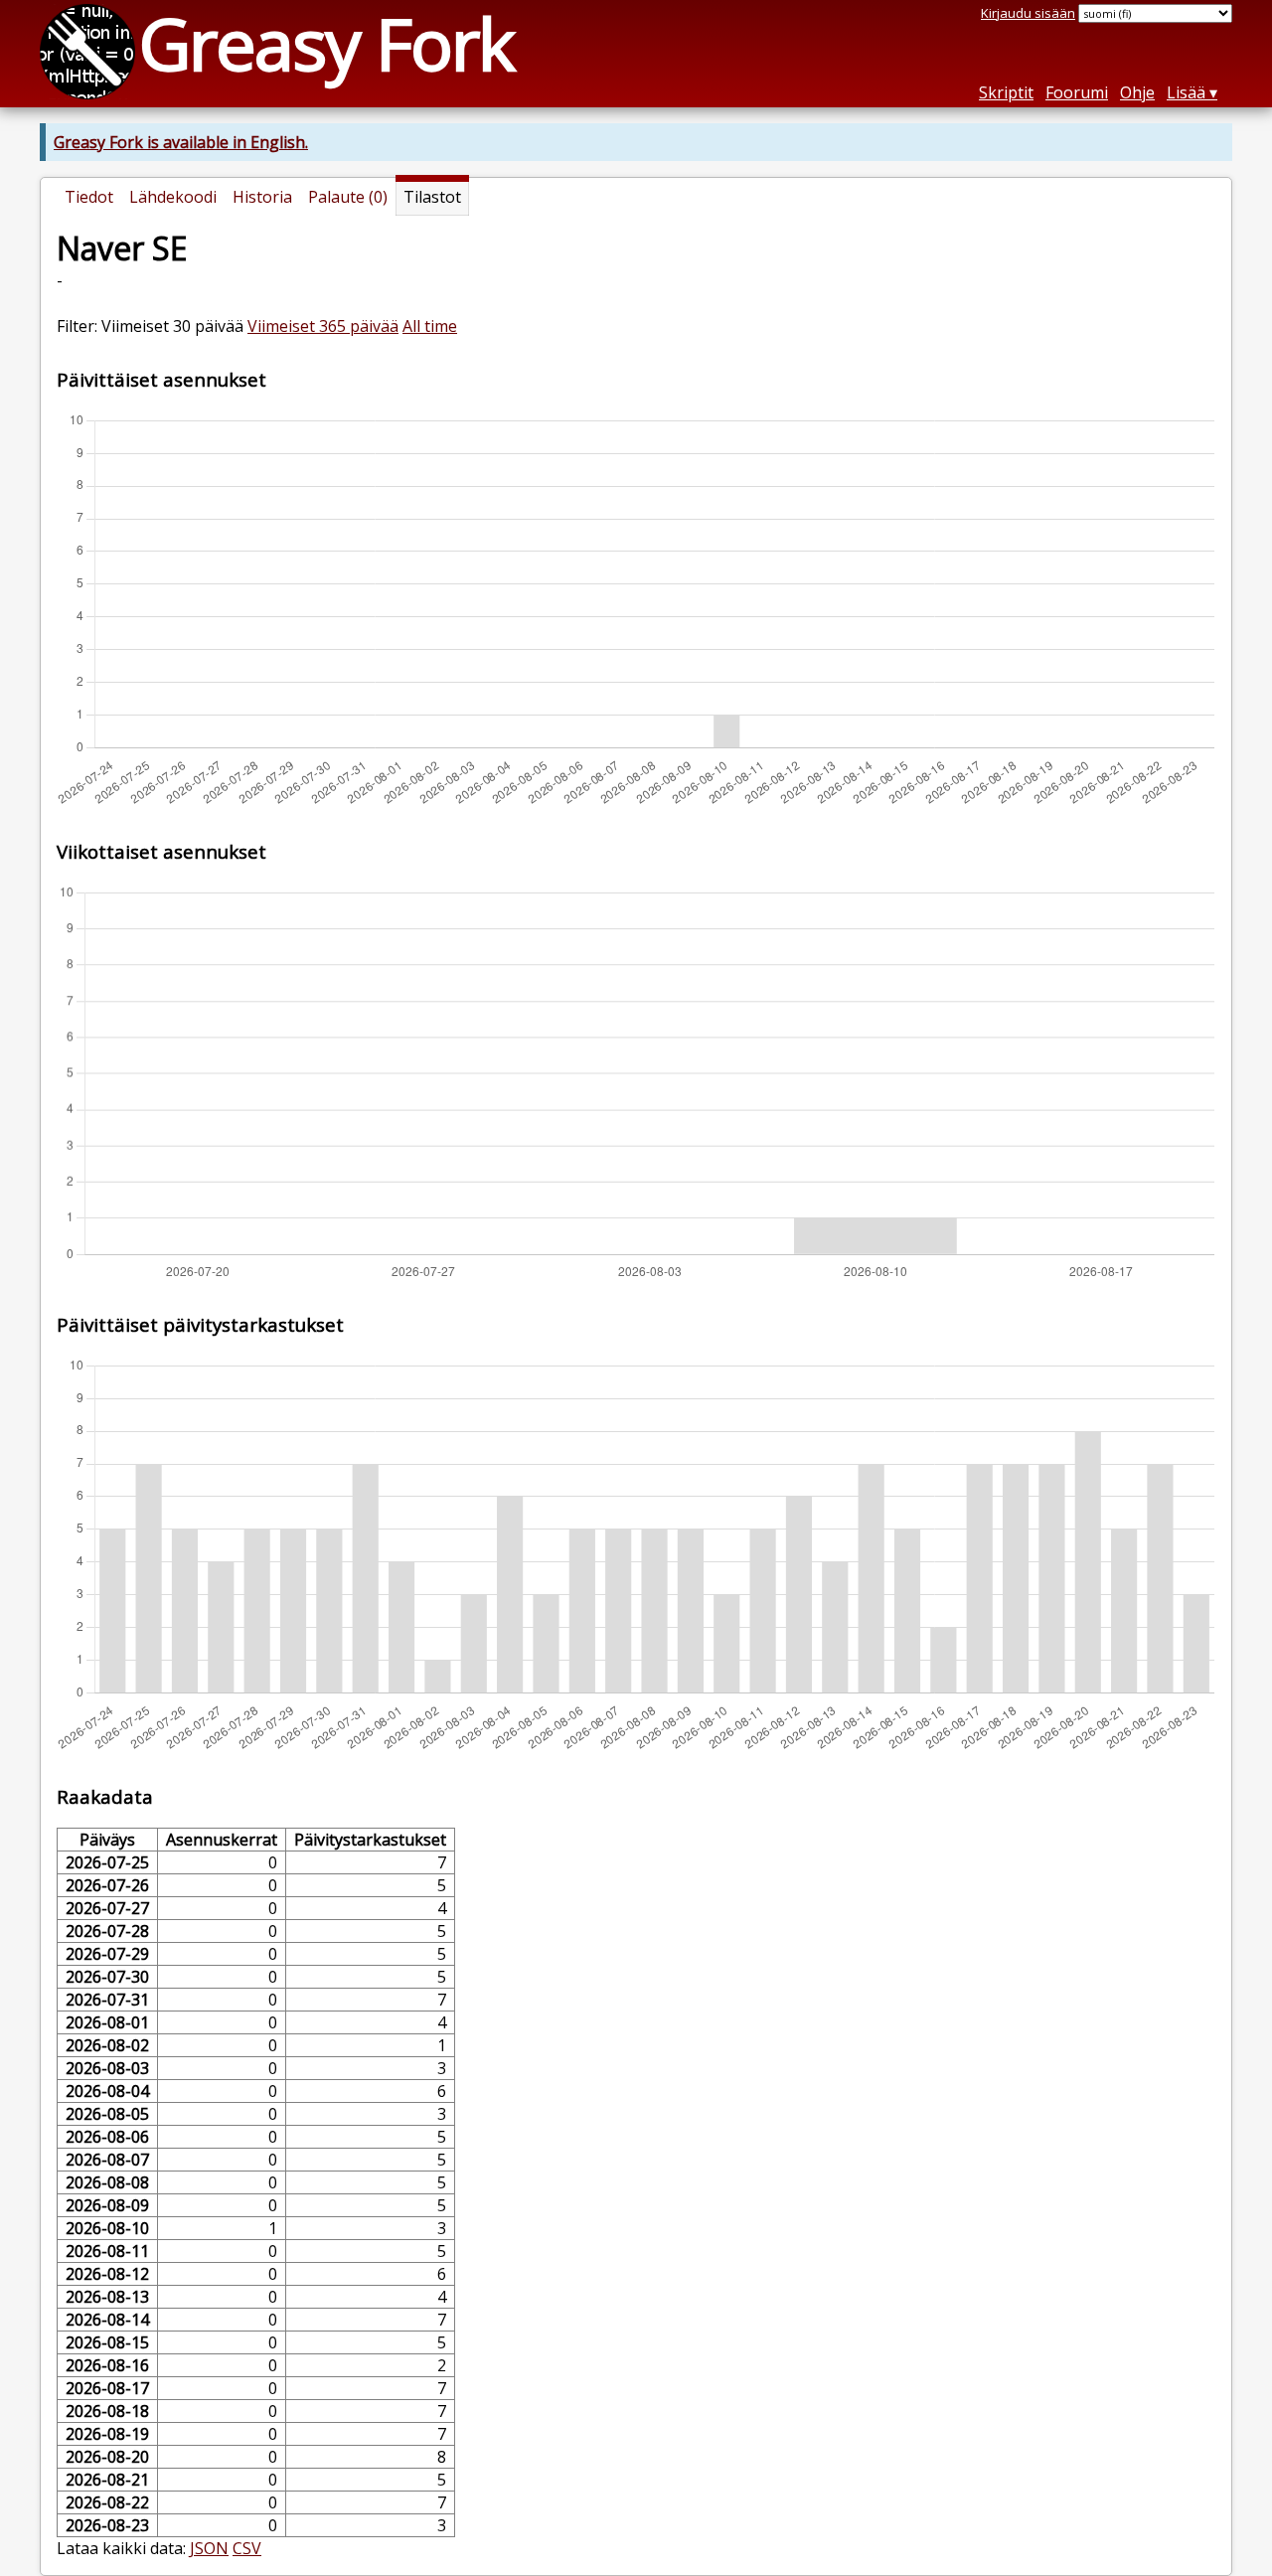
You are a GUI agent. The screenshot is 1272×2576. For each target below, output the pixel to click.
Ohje (1137, 92)
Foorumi (1077, 92)
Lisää (1186, 92)
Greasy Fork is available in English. (181, 142)
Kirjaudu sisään (1028, 13)
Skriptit (1006, 92)
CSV (247, 2548)
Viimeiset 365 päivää (323, 326)
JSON (209, 2548)
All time (430, 326)
